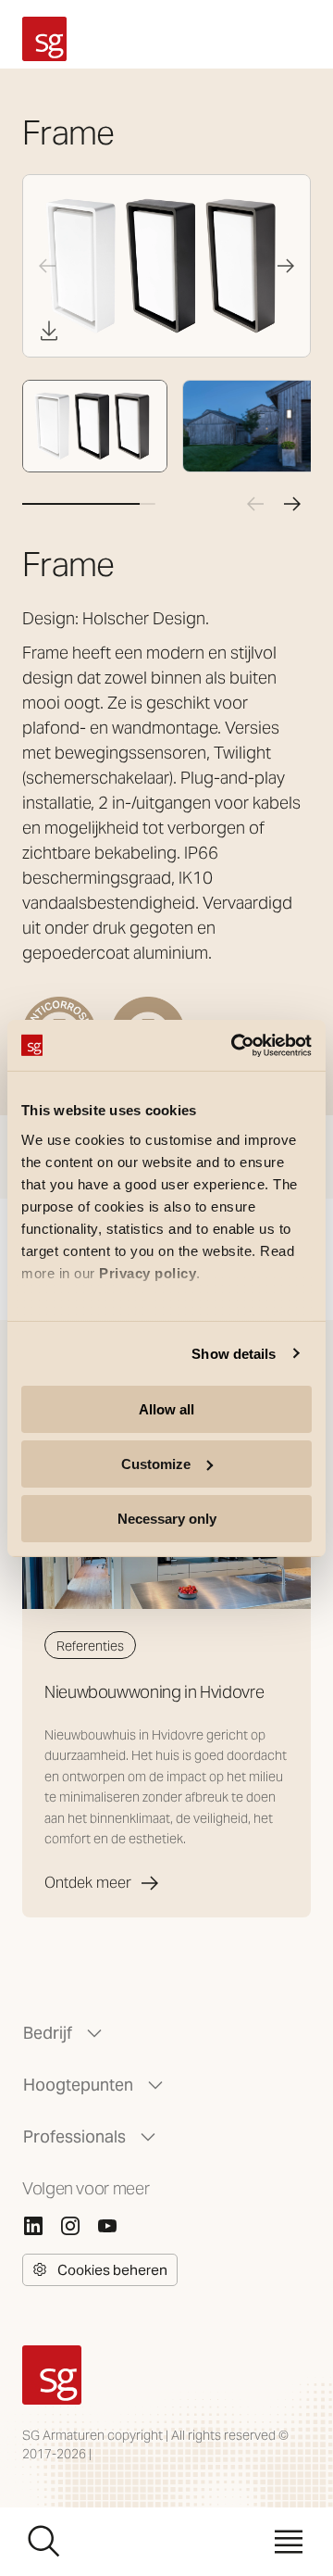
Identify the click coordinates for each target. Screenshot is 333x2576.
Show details (234, 1353)
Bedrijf (48, 2033)
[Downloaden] (49, 331)
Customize (156, 1464)
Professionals (74, 2136)
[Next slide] (286, 266)
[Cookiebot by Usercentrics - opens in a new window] (235, 1045)
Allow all (166, 1409)
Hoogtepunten (78, 2085)
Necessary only (167, 1518)
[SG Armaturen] (44, 39)
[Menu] (289, 2542)
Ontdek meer (88, 1883)
